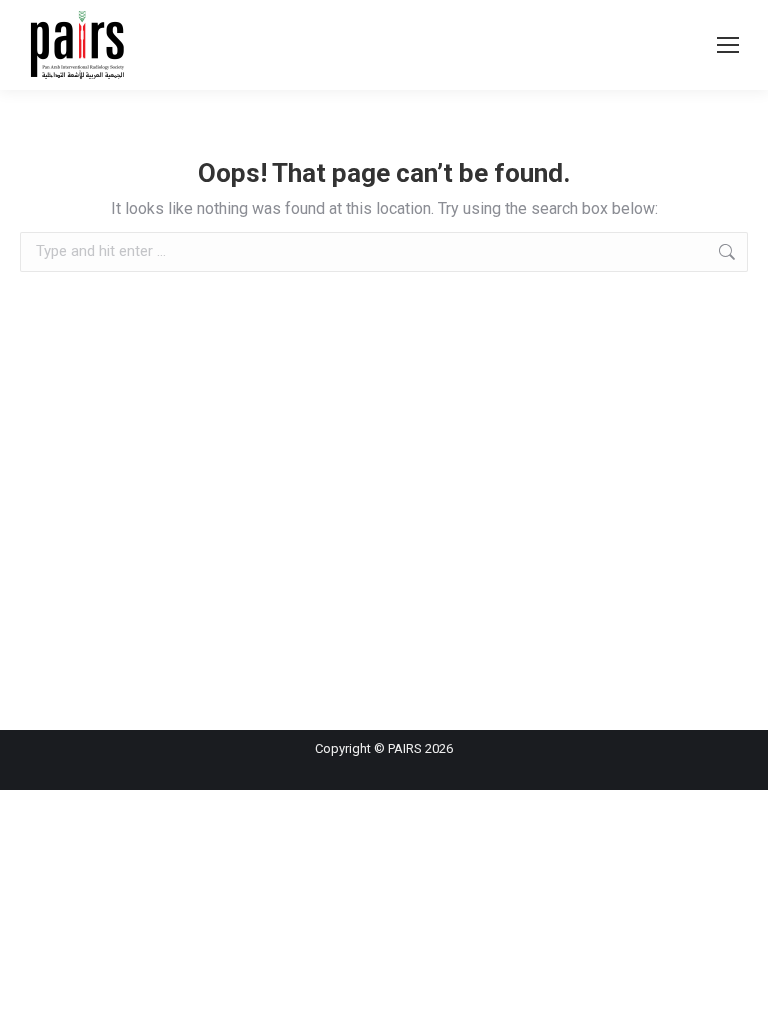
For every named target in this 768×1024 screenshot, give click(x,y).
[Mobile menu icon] (728, 45)
